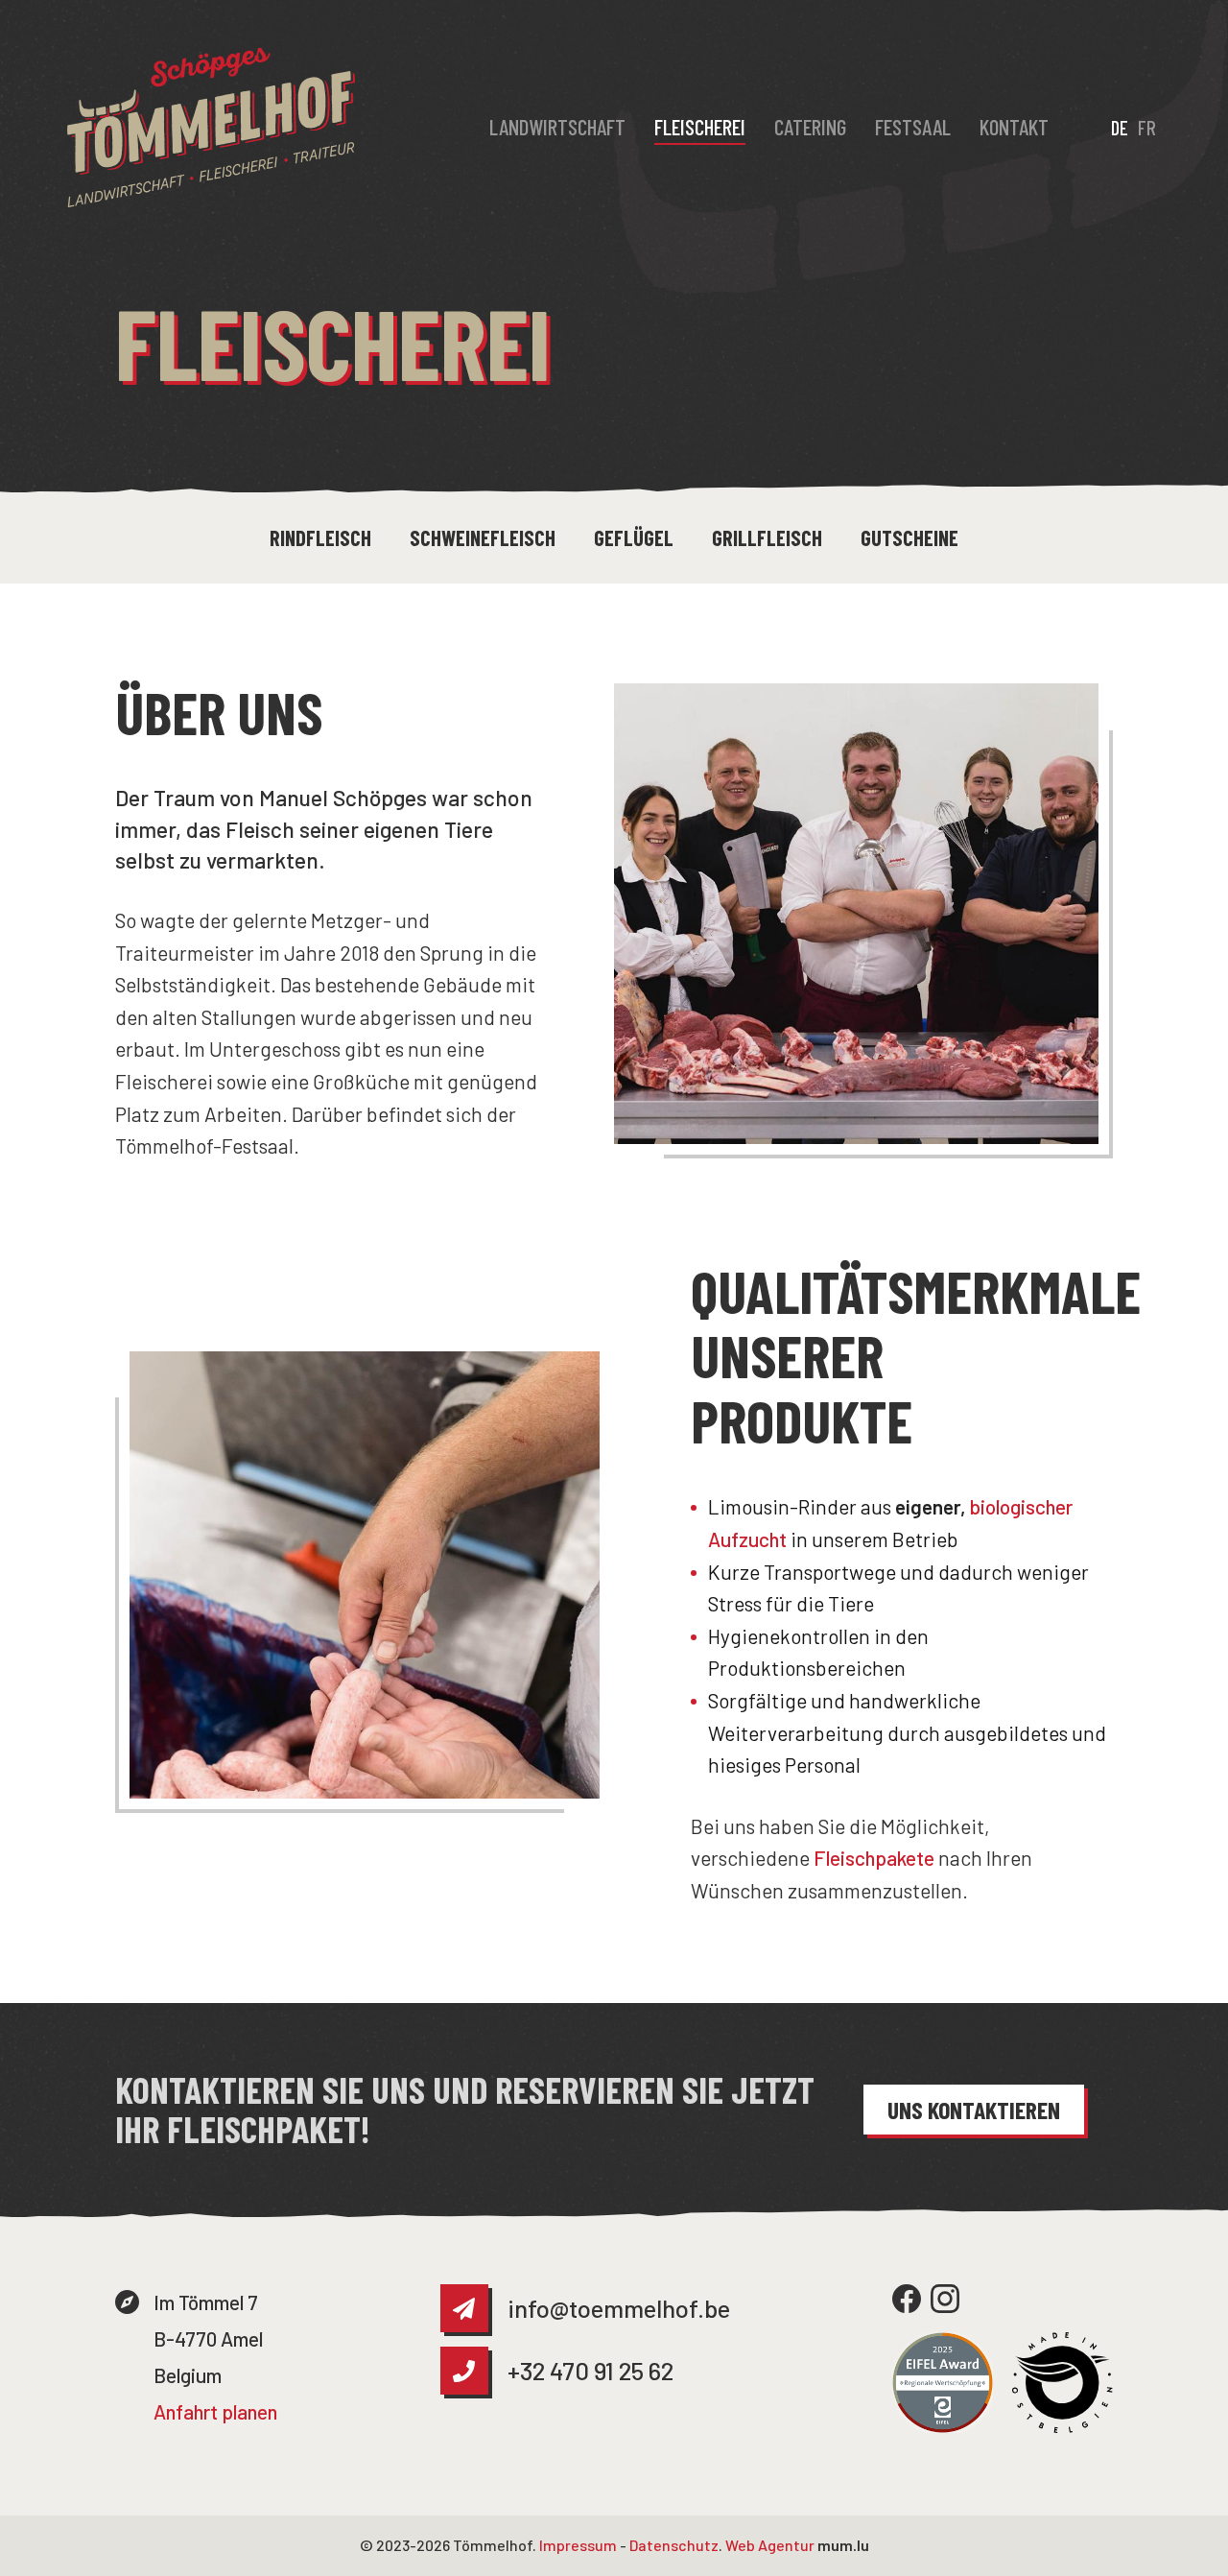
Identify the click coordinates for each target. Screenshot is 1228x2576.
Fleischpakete (874, 1858)
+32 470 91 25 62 (590, 2370)
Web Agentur (770, 2545)
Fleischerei (700, 127)
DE (1120, 127)
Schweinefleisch (483, 537)
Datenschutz (674, 2545)
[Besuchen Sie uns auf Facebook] (907, 2299)
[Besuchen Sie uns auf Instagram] (945, 2299)
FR (1147, 127)
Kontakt (1014, 127)
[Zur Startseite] (211, 128)
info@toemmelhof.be (619, 2308)
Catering (810, 127)
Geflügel (634, 537)
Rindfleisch (320, 537)
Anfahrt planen (215, 2411)
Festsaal (913, 127)
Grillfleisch (767, 537)
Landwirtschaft (557, 127)
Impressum (578, 2545)
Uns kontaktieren (974, 2109)
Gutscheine (909, 537)
